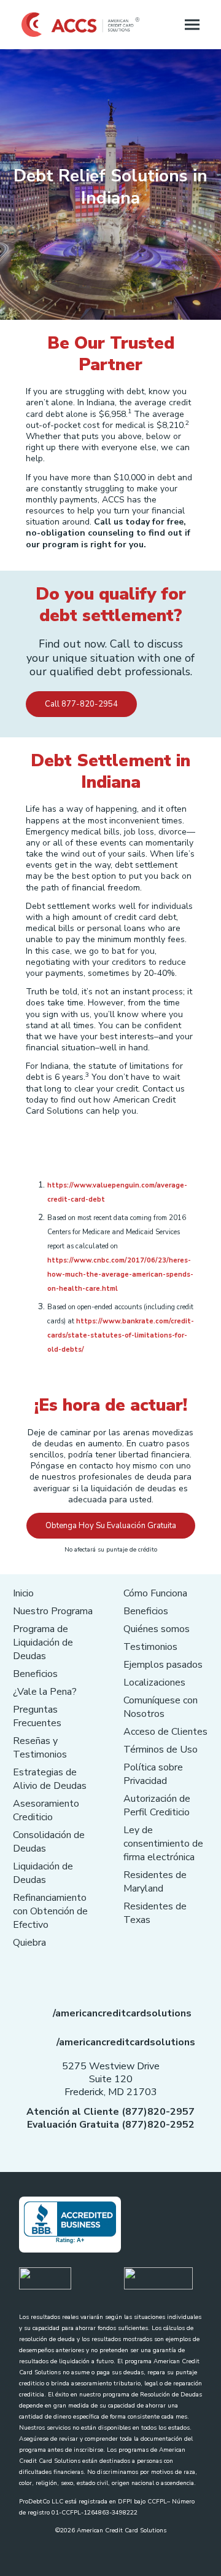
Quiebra (29, 1943)
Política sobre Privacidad (153, 1774)
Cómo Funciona (155, 1593)
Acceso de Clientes (165, 1732)
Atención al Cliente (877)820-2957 (110, 2112)
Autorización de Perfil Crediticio (157, 1805)
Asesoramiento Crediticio (46, 1810)
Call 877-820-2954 (81, 704)
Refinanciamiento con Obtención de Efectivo (50, 1911)
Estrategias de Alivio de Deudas (50, 1779)
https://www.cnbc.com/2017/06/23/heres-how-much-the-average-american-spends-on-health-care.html (120, 1274)
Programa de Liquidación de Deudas (43, 1643)
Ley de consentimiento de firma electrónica (163, 1844)
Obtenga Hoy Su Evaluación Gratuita (111, 1526)
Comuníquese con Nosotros (161, 1707)
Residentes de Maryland (155, 1882)
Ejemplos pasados (163, 1665)
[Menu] (192, 25)
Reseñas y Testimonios (40, 1748)
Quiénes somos (157, 1629)
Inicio (23, 1593)
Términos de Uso (161, 1750)
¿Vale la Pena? (45, 1692)
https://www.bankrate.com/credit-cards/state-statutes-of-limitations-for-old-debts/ (121, 1335)
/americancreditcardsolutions (122, 2013)
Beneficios (35, 1674)
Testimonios (150, 1647)
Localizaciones (154, 1682)
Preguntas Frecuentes (37, 1716)
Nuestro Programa (53, 1611)
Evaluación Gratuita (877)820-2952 (111, 2125)
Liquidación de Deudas (43, 1873)
